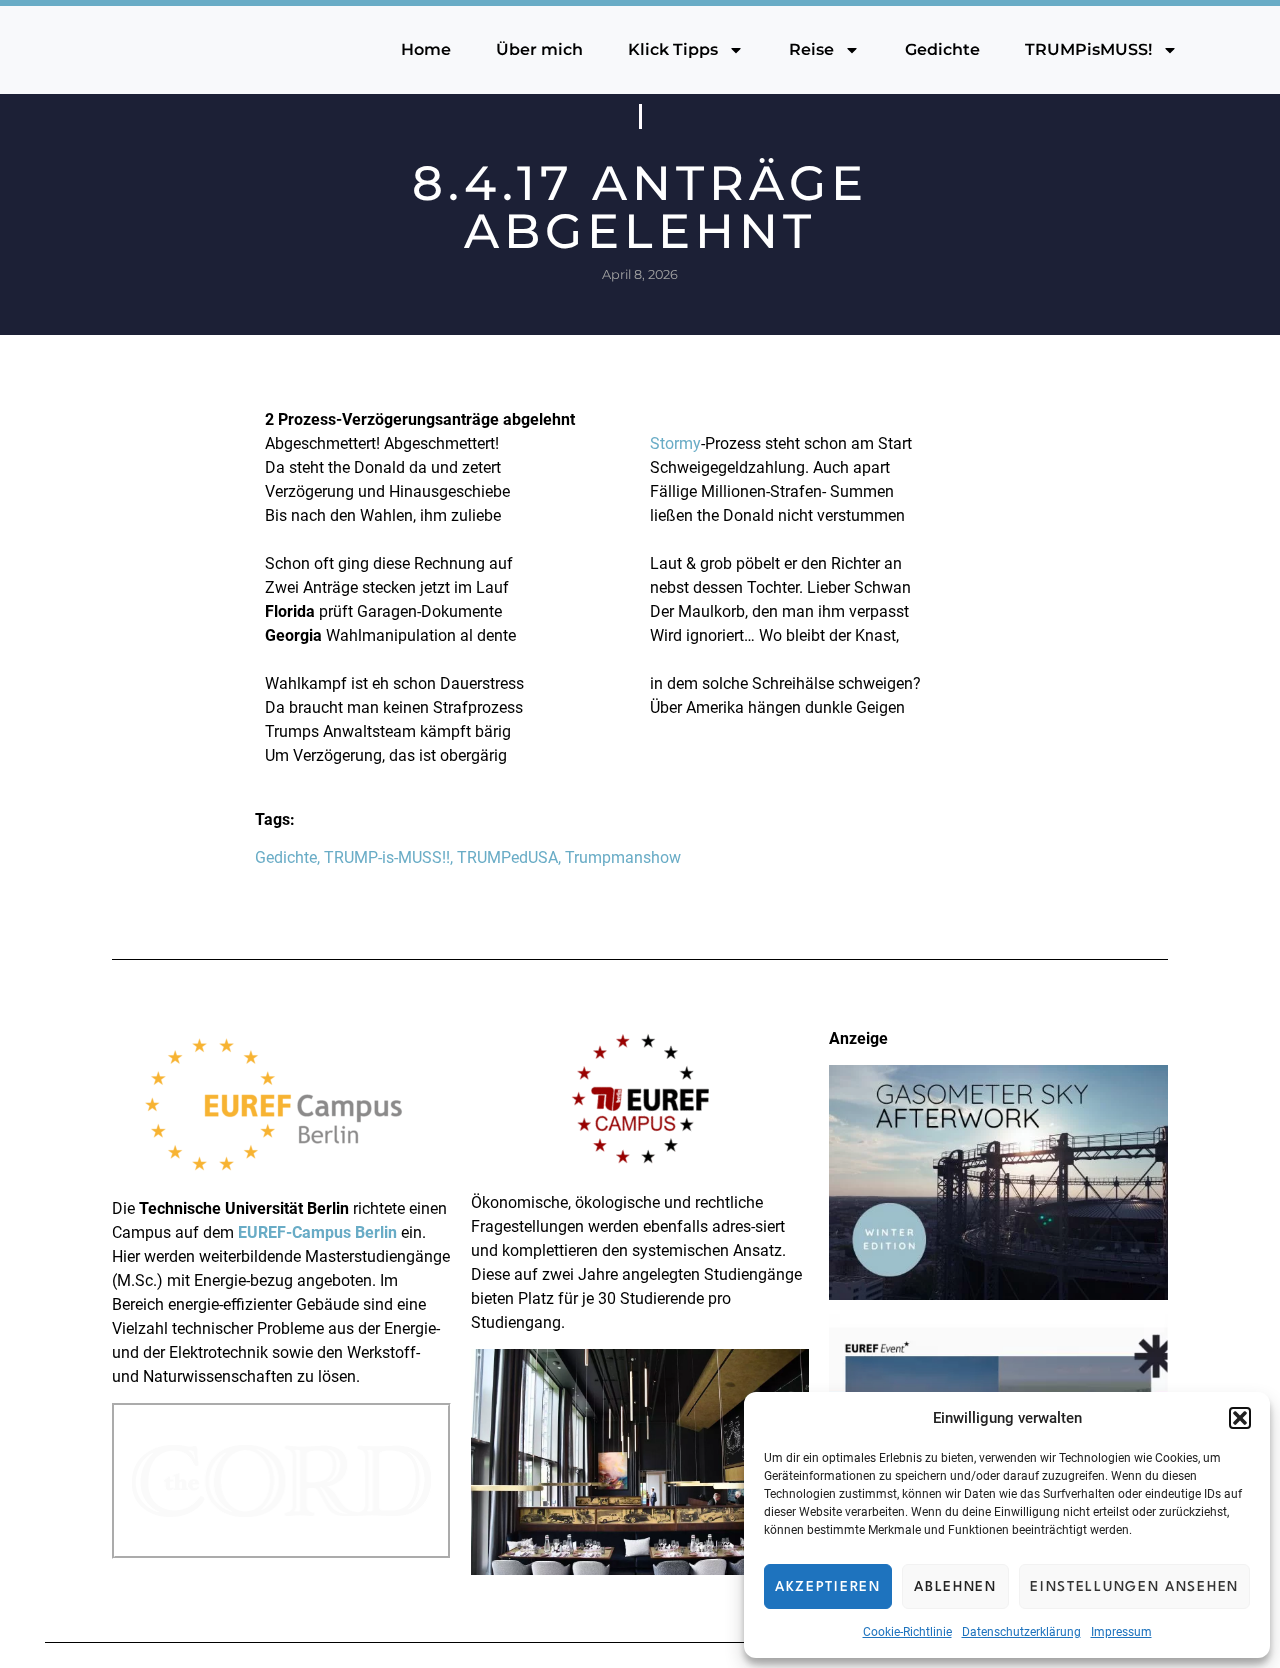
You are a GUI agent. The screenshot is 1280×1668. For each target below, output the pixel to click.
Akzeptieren (828, 1587)
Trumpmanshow (623, 857)
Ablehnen (955, 1587)
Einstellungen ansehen (1134, 1587)
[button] (1240, 1418)
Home (426, 49)
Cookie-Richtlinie (907, 1632)
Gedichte (942, 49)
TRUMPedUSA (507, 857)
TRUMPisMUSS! (1088, 49)
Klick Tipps (673, 49)
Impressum (1121, 1632)
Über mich (539, 49)
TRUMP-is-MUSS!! (387, 857)
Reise (811, 49)
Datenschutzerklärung (1021, 1632)
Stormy (675, 443)
